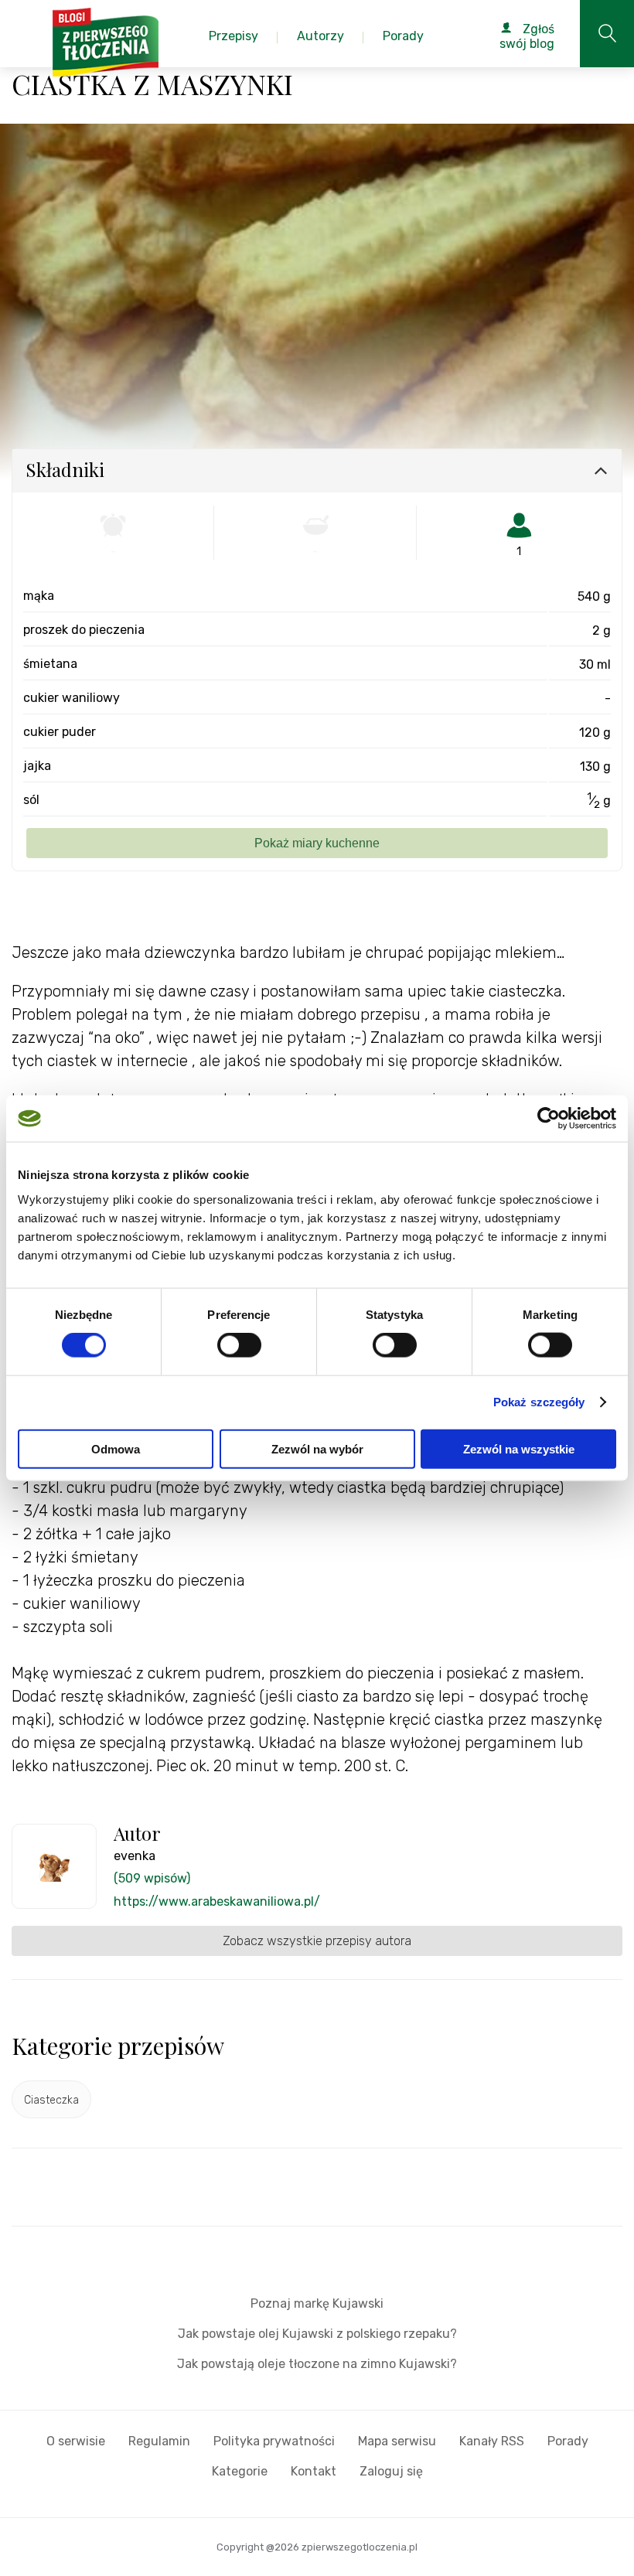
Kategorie (240, 2471)
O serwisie (76, 2441)
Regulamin (159, 2441)
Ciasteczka (51, 2100)
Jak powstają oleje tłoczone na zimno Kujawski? (317, 2364)
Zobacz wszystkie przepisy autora (317, 1941)
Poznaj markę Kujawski (317, 2303)
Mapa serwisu (397, 2441)
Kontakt (314, 2471)
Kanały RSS (492, 2441)
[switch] (239, 1345)
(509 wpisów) (152, 1878)
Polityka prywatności (274, 2441)
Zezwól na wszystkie (519, 1448)
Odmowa (116, 1448)
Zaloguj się (391, 2471)
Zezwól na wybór (317, 1448)
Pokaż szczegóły (539, 1402)
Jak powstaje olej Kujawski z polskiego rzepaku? (317, 2334)
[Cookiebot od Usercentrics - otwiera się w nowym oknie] (549, 1119)
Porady (568, 2441)
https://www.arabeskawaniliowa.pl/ (217, 1901)
